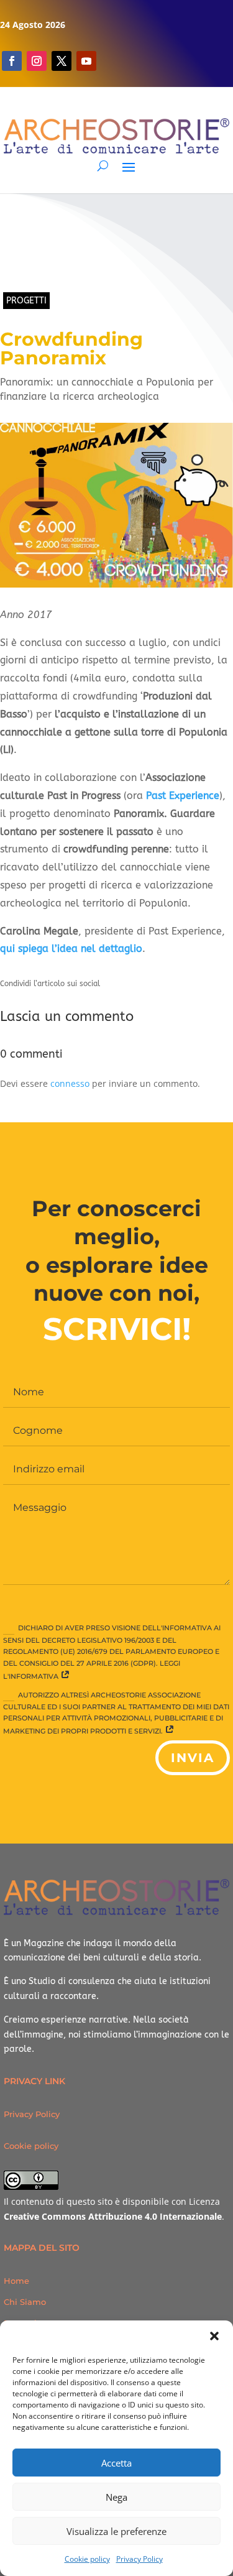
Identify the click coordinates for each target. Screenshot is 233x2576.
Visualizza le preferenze (116, 2531)
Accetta (116, 2463)
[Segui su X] (62, 61)
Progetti (26, 301)
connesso (70, 1083)
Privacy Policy (139, 2559)
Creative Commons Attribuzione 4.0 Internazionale (113, 2216)
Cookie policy (87, 2559)
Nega (116, 2497)
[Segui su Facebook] (12, 61)
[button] (214, 2336)
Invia (193, 1758)
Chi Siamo (25, 2302)
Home (16, 2281)
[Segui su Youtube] (86, 61)
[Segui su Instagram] (37, 61)
